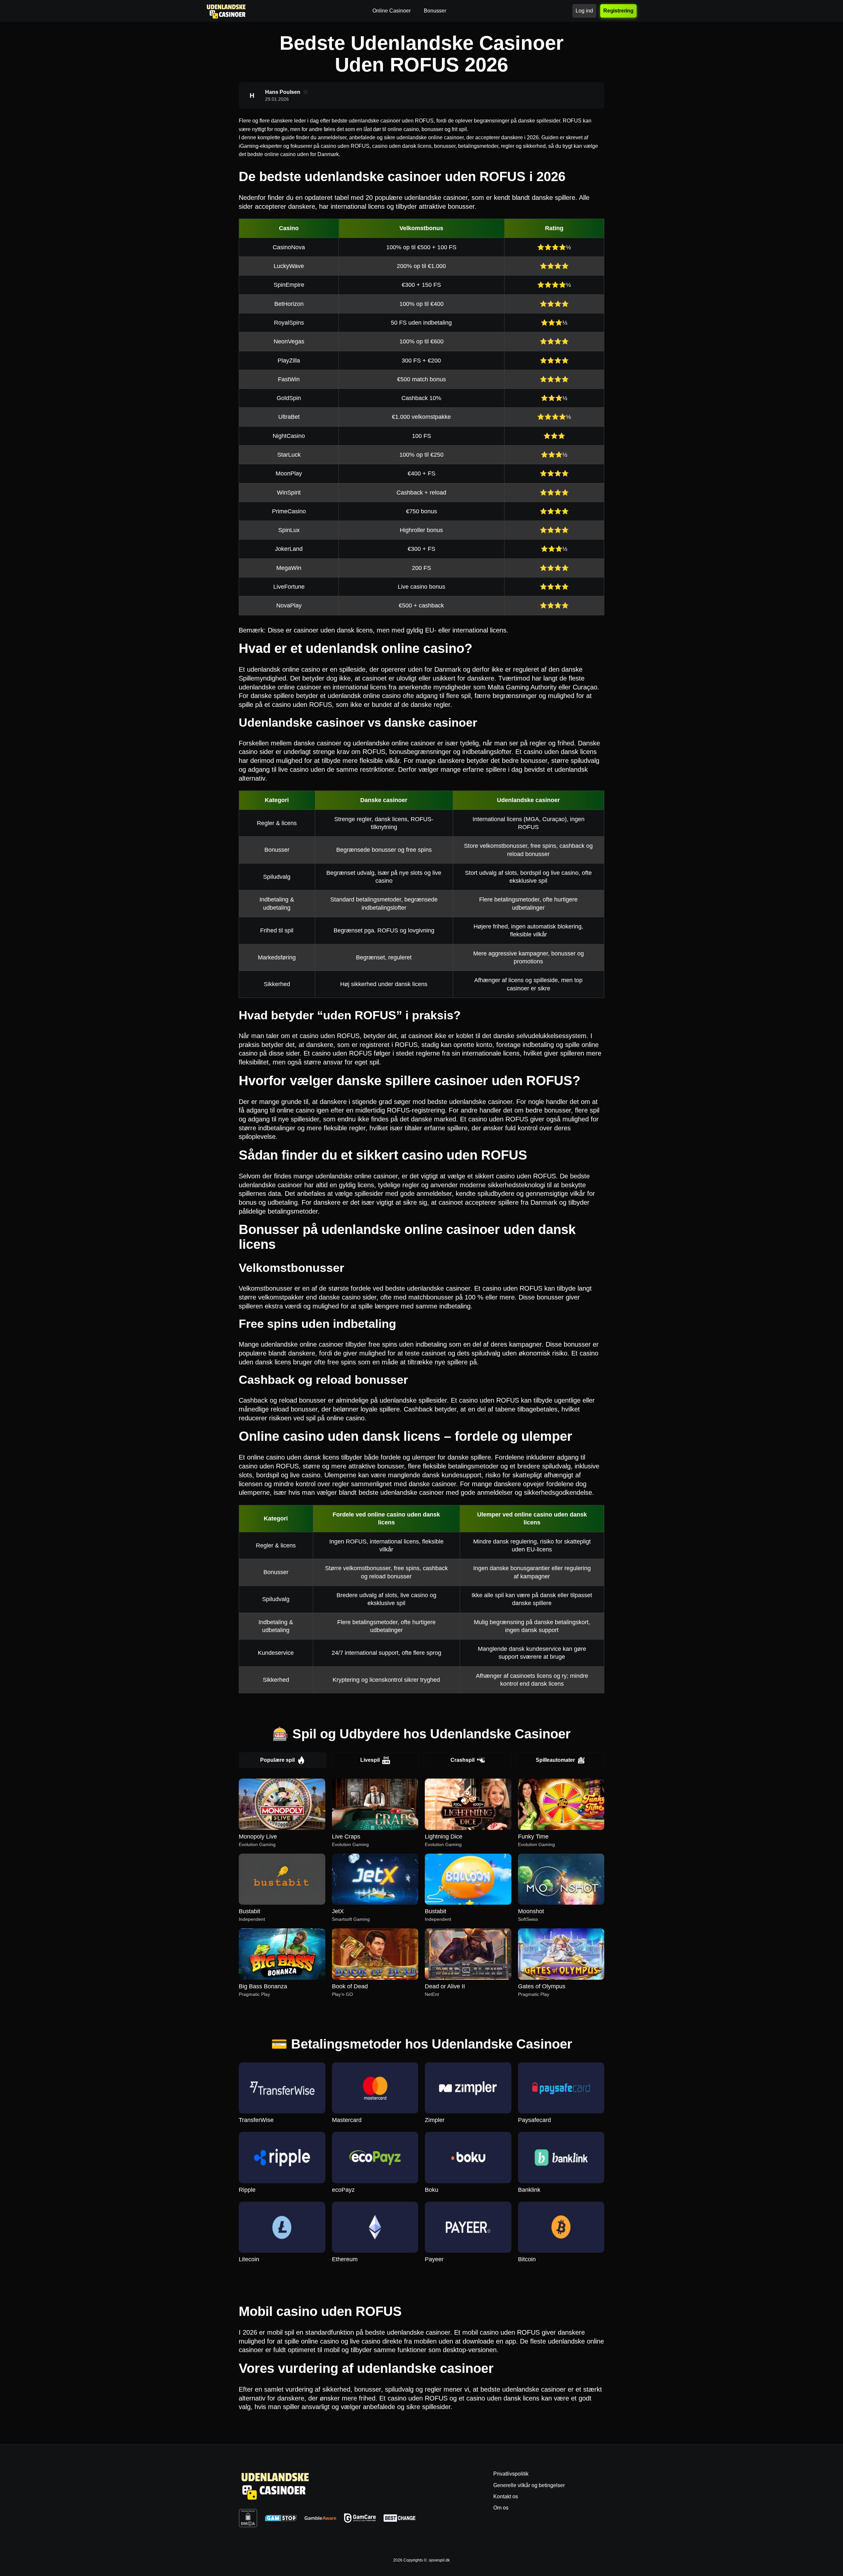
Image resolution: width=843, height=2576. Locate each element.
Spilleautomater (555, 1760)
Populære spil (277, 1760)
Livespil (370, 1760)
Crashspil (462, 1760)
